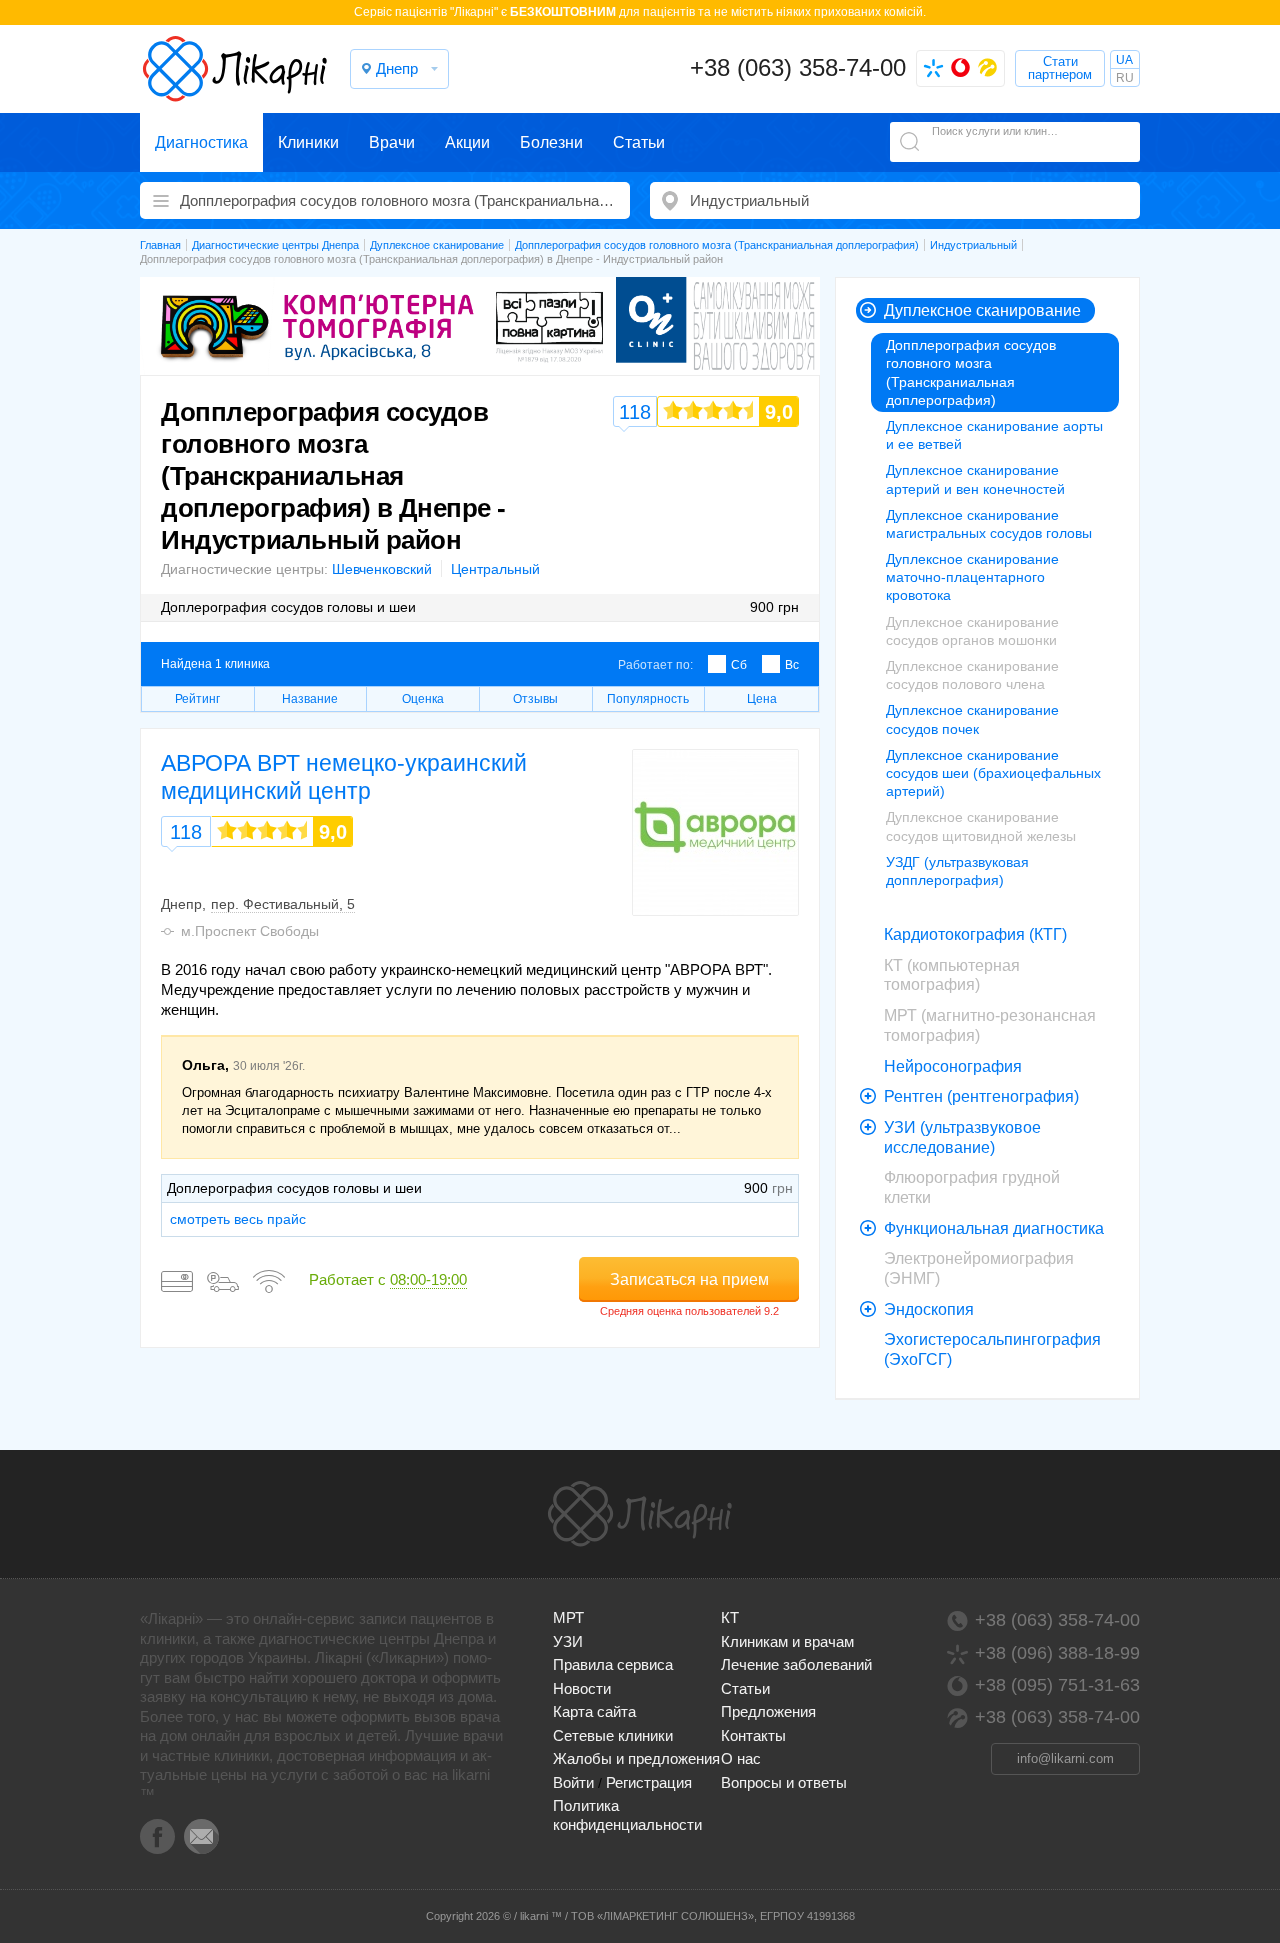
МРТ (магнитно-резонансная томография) (990, 1025)
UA (1124, 60)
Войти (573, 1782)
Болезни (551, 142)
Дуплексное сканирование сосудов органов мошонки (972, 631)
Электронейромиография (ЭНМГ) (979, 1268)
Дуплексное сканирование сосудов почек (972, 719)
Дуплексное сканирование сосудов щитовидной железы (981, 826)
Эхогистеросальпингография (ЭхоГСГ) (992, 1349)
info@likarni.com (1065, 1758)
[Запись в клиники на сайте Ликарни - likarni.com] (235, 69)
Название (310, 699)
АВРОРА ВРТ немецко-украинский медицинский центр (344, 777)
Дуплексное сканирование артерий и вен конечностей (975, 479)
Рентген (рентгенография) (981, 1096)
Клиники (308, 142)
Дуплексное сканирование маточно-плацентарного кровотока (972, 577)
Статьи (639, 142)
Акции (467, 142)
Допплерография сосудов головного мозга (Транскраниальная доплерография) (971, 372)
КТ (730, 1617)
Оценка (423, 699)
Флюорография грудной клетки (972, 1187)
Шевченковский (382, 569)
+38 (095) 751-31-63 (1057, 1685)
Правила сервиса (613, 1664)
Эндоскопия (929, 1309)
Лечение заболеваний (796, 1664)
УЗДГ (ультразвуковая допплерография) (957, 871)
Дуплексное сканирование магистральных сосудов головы (989, 524)
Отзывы (535, 699)
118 (186, 832)
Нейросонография (953, 1066)
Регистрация (649, 1782)
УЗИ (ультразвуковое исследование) (962, 1137)
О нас (741, 1758)
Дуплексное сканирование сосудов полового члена (972, 675)
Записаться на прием (689, 1279)
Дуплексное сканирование (982, 310)
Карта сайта (594, 1711)
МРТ (568, 1617)
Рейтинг (197, 699)
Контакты (753, 1735)
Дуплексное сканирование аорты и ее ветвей (994, 435)
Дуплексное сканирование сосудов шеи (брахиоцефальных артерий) (993, 773)
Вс (792, 665)
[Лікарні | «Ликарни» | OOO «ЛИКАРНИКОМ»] (640, 1514)
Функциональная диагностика (994, 1228)
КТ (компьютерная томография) (952, 975)
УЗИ (568, 1641)
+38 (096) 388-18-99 (1057, 1653)
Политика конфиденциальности (627, 1814)
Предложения (768, 1711)
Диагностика (201, 142)
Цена (762, 699)
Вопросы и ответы (784, 1782)
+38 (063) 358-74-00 (798, 67)
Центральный (495, 569)
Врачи (392, 142)
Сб (739, 665)
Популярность (648, 699)
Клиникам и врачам (787, 1641)
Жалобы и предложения (636, 1758)
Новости (582, 1688)
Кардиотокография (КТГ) (975, 934)
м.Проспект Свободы (250, 931)
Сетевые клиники (613, 1735)
